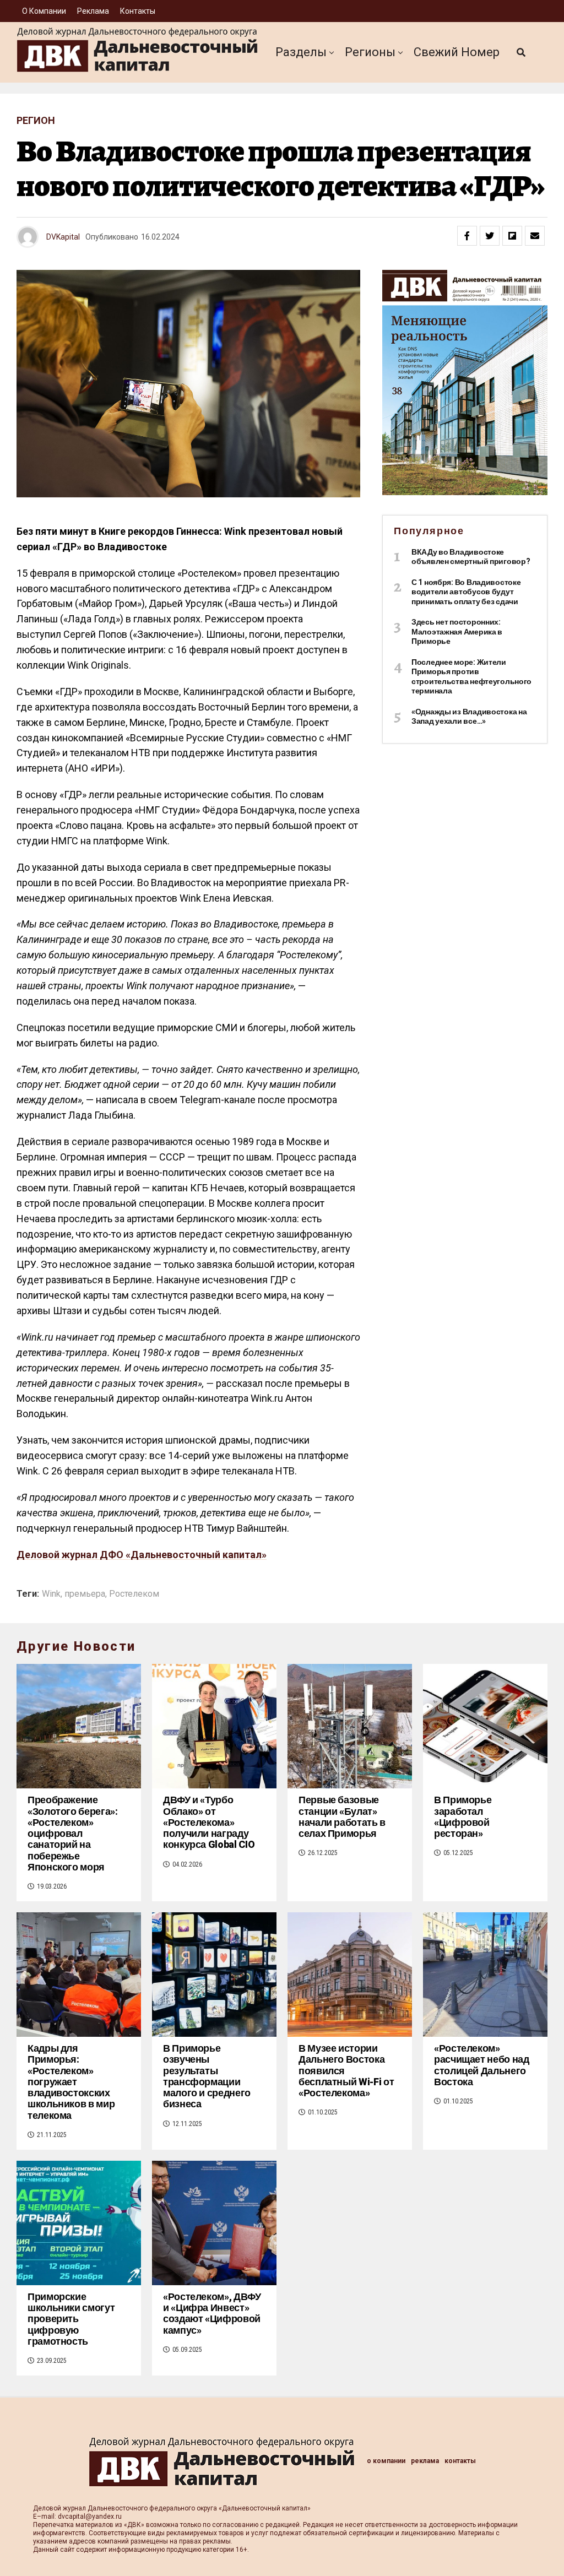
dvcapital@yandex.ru (90, 2517)
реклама (93, 11)
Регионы (370, 52)
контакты (138, 11)
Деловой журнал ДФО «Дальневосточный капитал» (142, 1555)
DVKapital (63, 237)
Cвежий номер (457, 52)
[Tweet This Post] (490, 236)
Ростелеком (134, 1594)
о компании (44, 11)
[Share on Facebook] (467, 236)
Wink (51, 1594)
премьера (85, 1594)
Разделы (301, 52)
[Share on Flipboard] (512, 236)
